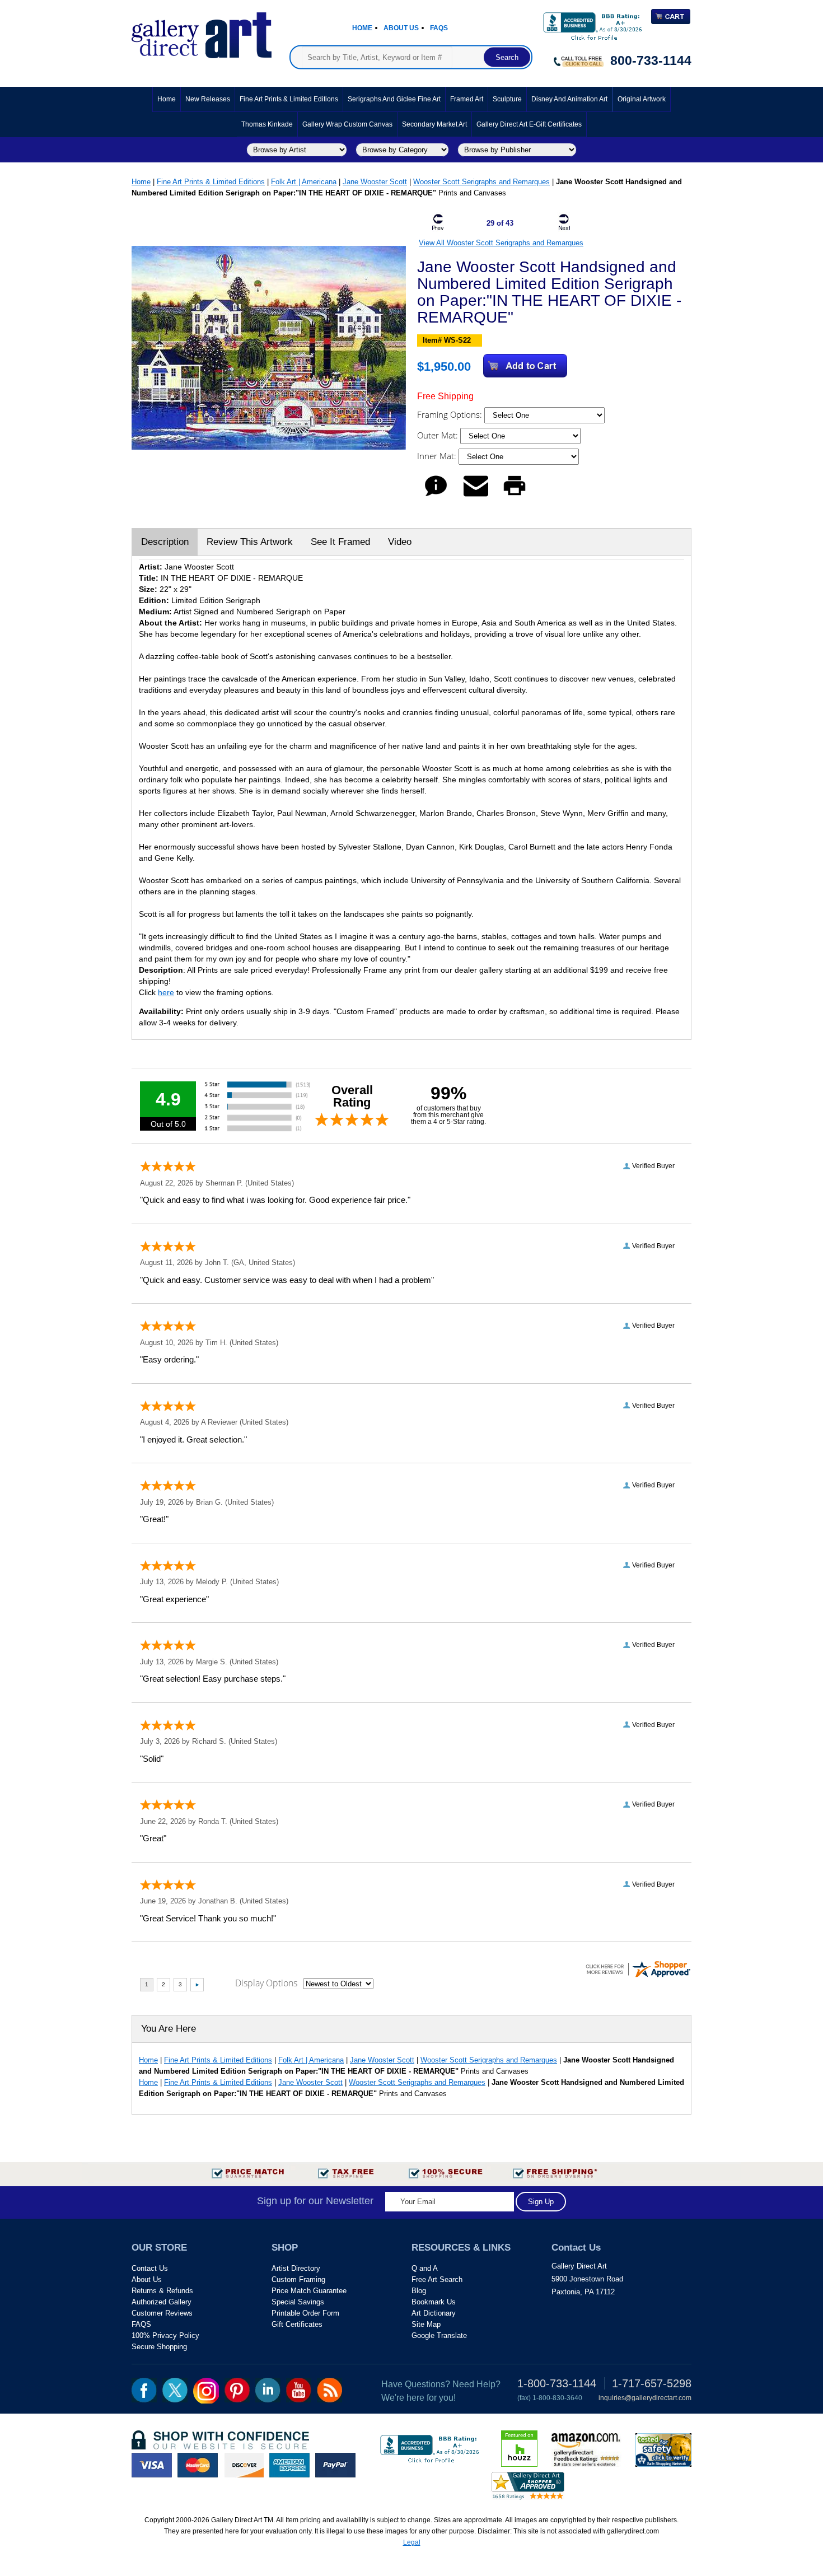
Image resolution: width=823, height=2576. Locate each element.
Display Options (266, 1983)
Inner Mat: (438, 456)
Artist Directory (296, 2268)
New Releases (208, 99)
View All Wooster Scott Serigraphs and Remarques (501, 243)
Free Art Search (437, 2279)
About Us (401, 28)
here (166, 992)
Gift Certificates (297, 2324)
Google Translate (439, 2335)
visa (152, 2465)
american (289, 2465)
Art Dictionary (434, 2313)
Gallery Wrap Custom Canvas (347, 124)
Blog (419, 2291)
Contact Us (150, 2268)
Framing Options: (451, 414)
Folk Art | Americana (304, 182)
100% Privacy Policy (165, 2335)
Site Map (426, 2324)
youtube (299, 2390)
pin (237, 2390)
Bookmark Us (434, 2302)
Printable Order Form (305, 2313)
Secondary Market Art (434, 124)
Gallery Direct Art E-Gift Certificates (529, 124)
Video (400, 542)
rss (329, 2390)
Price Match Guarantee (309, 2291)
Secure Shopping (159, 2347)
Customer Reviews (162, 2313)
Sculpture (507, 99)
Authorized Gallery (162, 2302)
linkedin (268, 2390)
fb (144, 2390)
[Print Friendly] (515, 496)
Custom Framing (298, 2279)
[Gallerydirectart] (202, 32)
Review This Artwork (250, 542)
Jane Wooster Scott (375, 182)
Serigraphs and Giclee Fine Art (394, 99)
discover (244, 2465)
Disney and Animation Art (569, 99)
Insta (206, 2391)
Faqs (439, 28)
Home (362, 28)
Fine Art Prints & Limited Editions (289, 99)
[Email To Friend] (476, 496)
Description (165, 542)
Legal (412, 2542)
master (198, 2465)
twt (175, 2390)
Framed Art (467, 99)
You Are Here (169, 2029)
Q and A (425, 2268)
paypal (335, 2465)
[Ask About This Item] (436, 496)
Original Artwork (642, 99)
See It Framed (340, 542)
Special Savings (298, 2302)
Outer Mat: (439, 435)
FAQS (141, 2324)
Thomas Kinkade (267, 124)
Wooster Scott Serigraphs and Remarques (481, 182)
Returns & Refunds (162, 2291)
